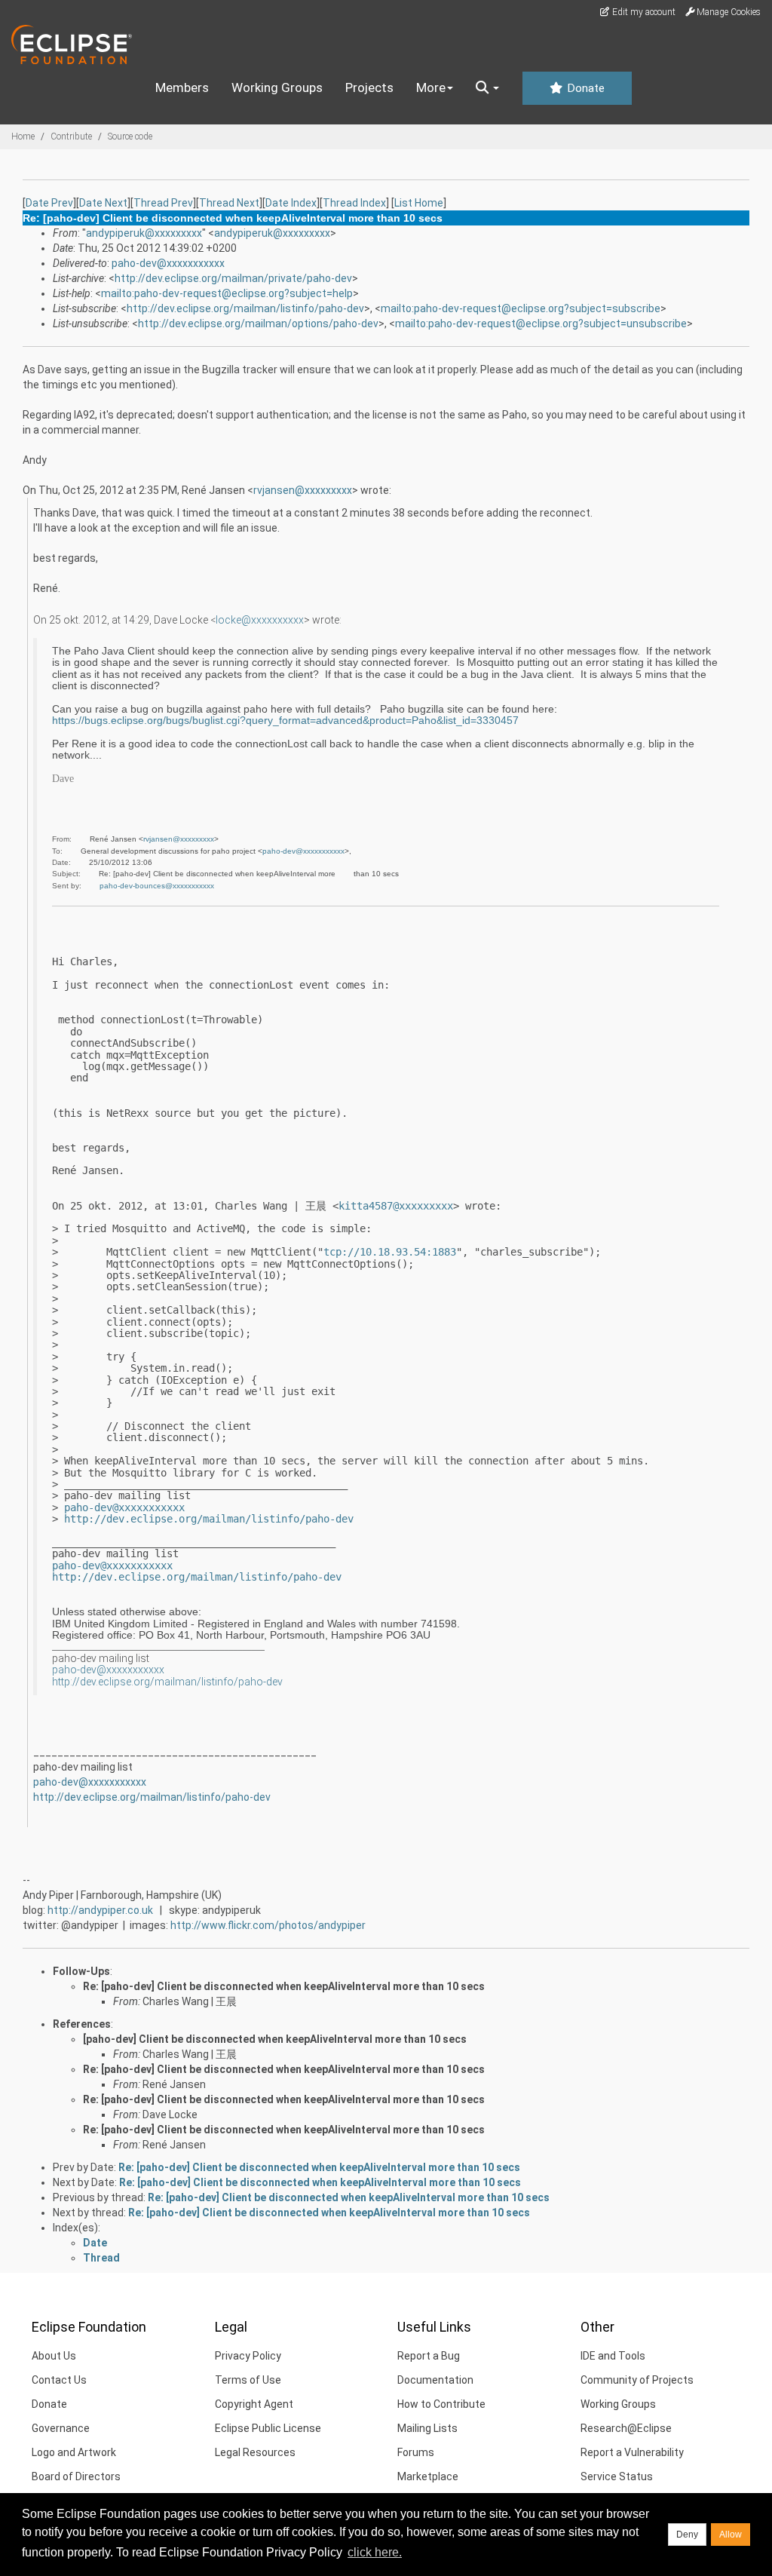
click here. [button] (375, 2552)
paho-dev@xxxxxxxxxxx (168, 263)
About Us (54, 2356)
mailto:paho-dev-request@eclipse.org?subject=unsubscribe (541, 324)
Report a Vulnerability (632, 2452)
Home (23, 136)
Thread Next (229, 203)
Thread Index (354, 203)
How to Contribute (441, 2404)
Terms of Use (248, 2380)
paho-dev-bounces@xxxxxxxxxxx (157, 886)
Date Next (103, 203)
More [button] (431, 87)
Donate (584, 88)
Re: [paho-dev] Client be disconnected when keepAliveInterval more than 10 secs (284, 1986)
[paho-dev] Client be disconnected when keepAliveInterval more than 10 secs (275, 2039)
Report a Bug (429, 2356)
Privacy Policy (248, 2356)
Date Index (291, 203)
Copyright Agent (254, 2404)
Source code (130, 136)
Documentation (435, 2380)
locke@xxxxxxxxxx (260, 620)
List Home (419, 203)
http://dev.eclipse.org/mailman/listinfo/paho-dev (245, 308)
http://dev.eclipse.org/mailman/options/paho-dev (258, 324)
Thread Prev (163, 203)
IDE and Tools (613, 2356)
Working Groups (277, 87)
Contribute (71, 136)
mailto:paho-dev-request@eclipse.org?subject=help (227, 293)
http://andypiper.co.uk (100, 1910)
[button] (487, 88)
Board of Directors (76, 2476)
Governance (61, 2428)
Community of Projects (637, 2380)
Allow (731, 2535)
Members (182, 87)
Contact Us (59, 2380)
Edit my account (643, 12)
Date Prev (49, 203)
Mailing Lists (427, 2428)
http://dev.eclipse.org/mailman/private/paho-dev (233, 278)
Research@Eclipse (626, 2428)
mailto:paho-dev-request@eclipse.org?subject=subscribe (521, 308)
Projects (369, 87)
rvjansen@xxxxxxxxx (303, 490)
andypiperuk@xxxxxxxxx (144, 233)
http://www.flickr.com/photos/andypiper (268, 1925)
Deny (687, 2535)
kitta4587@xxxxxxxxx (396, 1206)
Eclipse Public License (268, 2428)
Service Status (617, 2476)
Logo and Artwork (74, 2452)
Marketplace (428, 2476)
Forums (416, 2452)
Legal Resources (255, 2452)
